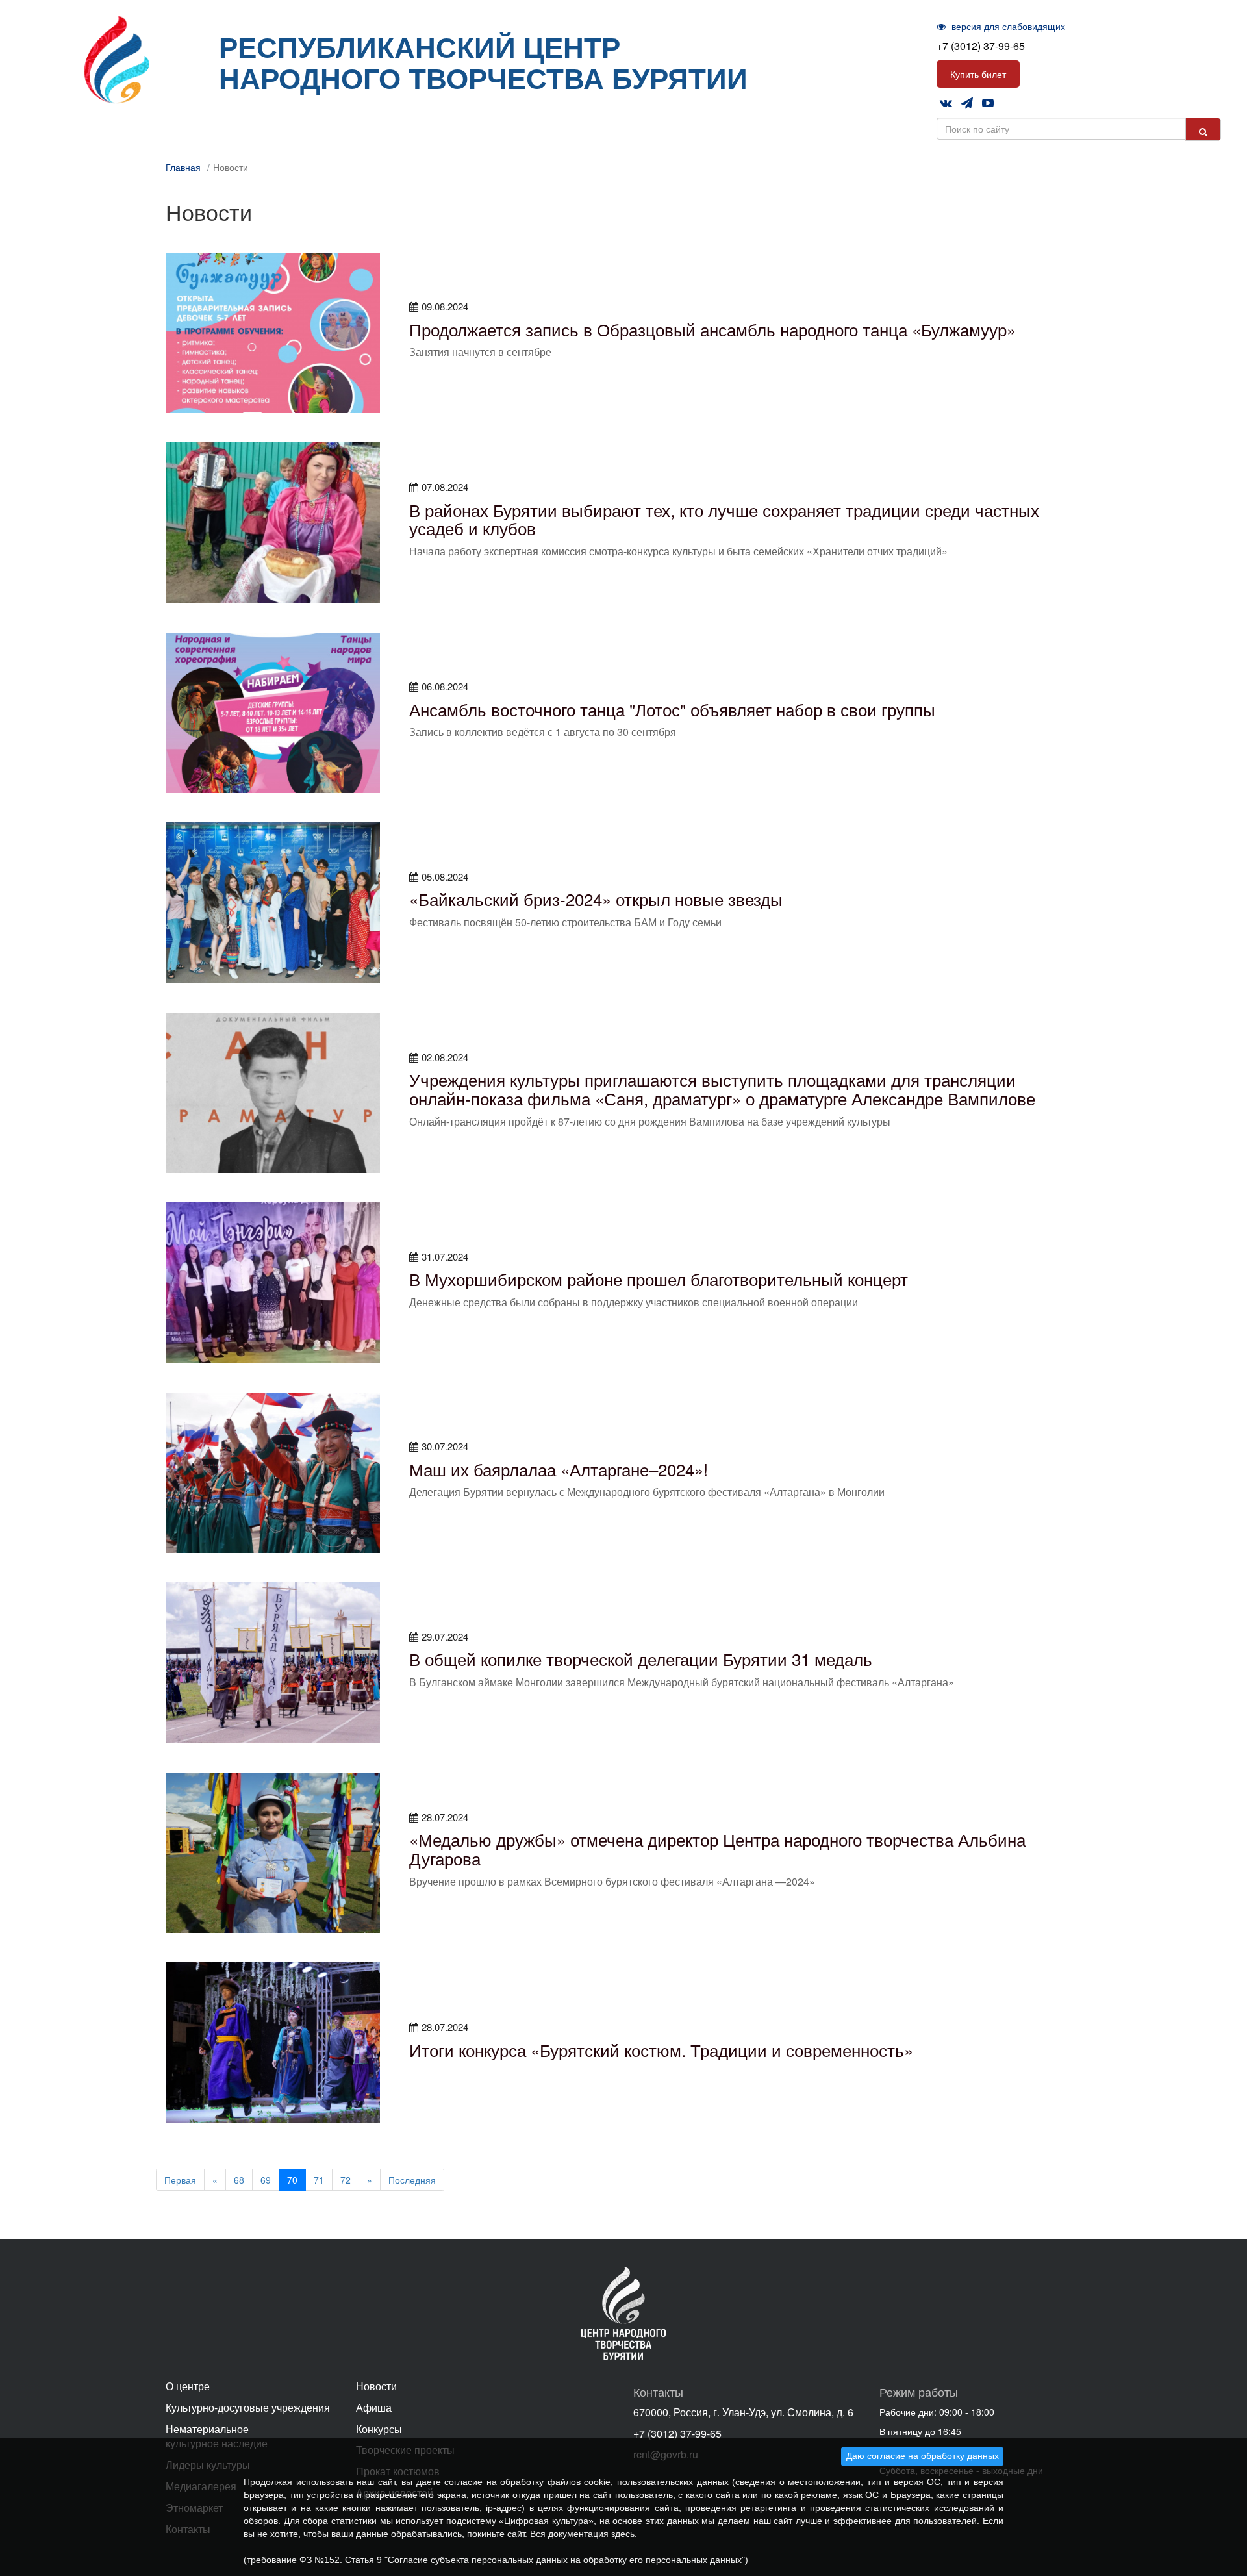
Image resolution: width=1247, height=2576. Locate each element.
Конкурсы (379, 2429)
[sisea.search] (1203, 129)
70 (292, 2180)
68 (239, 2180)
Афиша (374, 2407)
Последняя (412, 2180)
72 (346, 2180)
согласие (463, 2482)
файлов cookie (579, 2482)
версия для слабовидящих (1007, 26)
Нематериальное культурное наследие (217, 2436)
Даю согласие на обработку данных (923, 2456)
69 (266, 2180)
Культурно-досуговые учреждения (248, 2407)
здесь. (624, 2534)
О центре (188, 2386)
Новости (376, 2386)
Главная (183, 167)
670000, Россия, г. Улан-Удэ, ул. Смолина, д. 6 (743, 2412)
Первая (180, 2180)
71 (319, 2180)
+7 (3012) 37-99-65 (981, 46)
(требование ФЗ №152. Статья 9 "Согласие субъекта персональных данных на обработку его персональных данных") (496, 2560)
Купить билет (978, 74)
